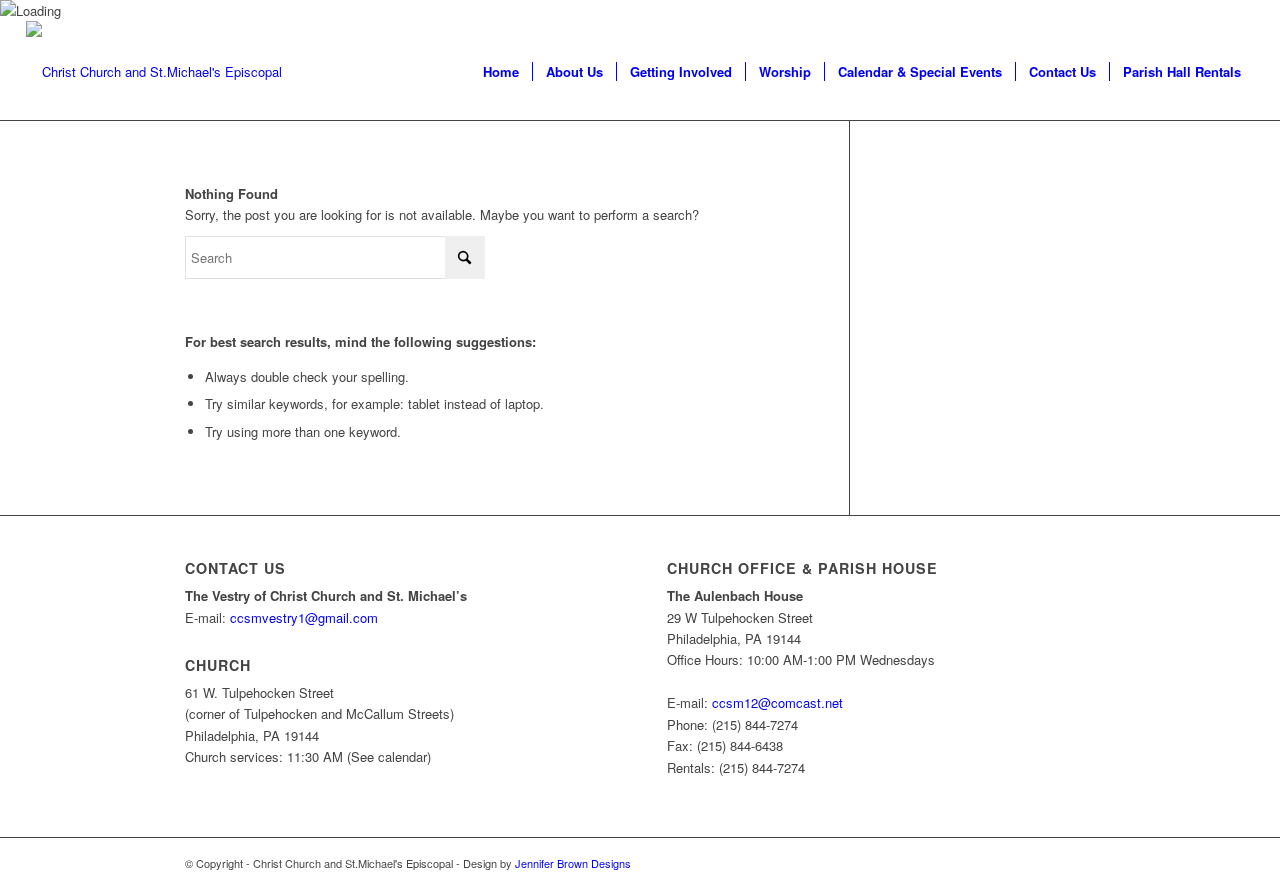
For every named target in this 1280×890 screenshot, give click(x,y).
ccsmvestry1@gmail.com (304, 617)
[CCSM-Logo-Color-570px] (154, 71)
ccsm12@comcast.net (777, 702)
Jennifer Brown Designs (573, 863)
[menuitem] (501, 71)
